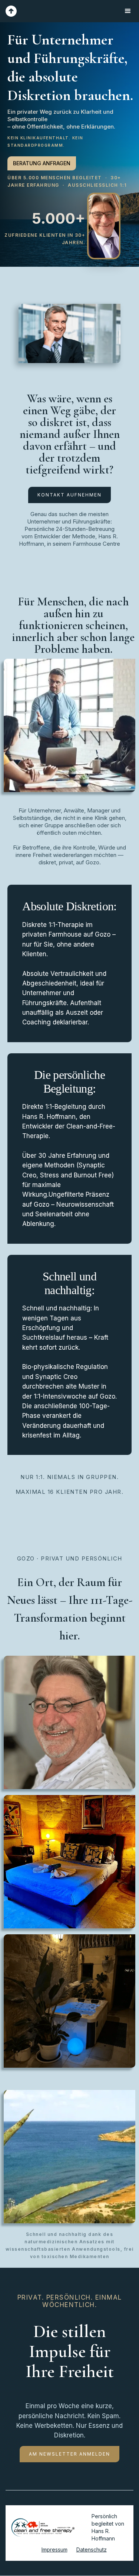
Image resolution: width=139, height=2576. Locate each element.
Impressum (54, 2550)
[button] (128, 11)
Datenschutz (92, 2550)
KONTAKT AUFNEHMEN (69, 495)
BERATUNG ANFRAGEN (42, 163)
